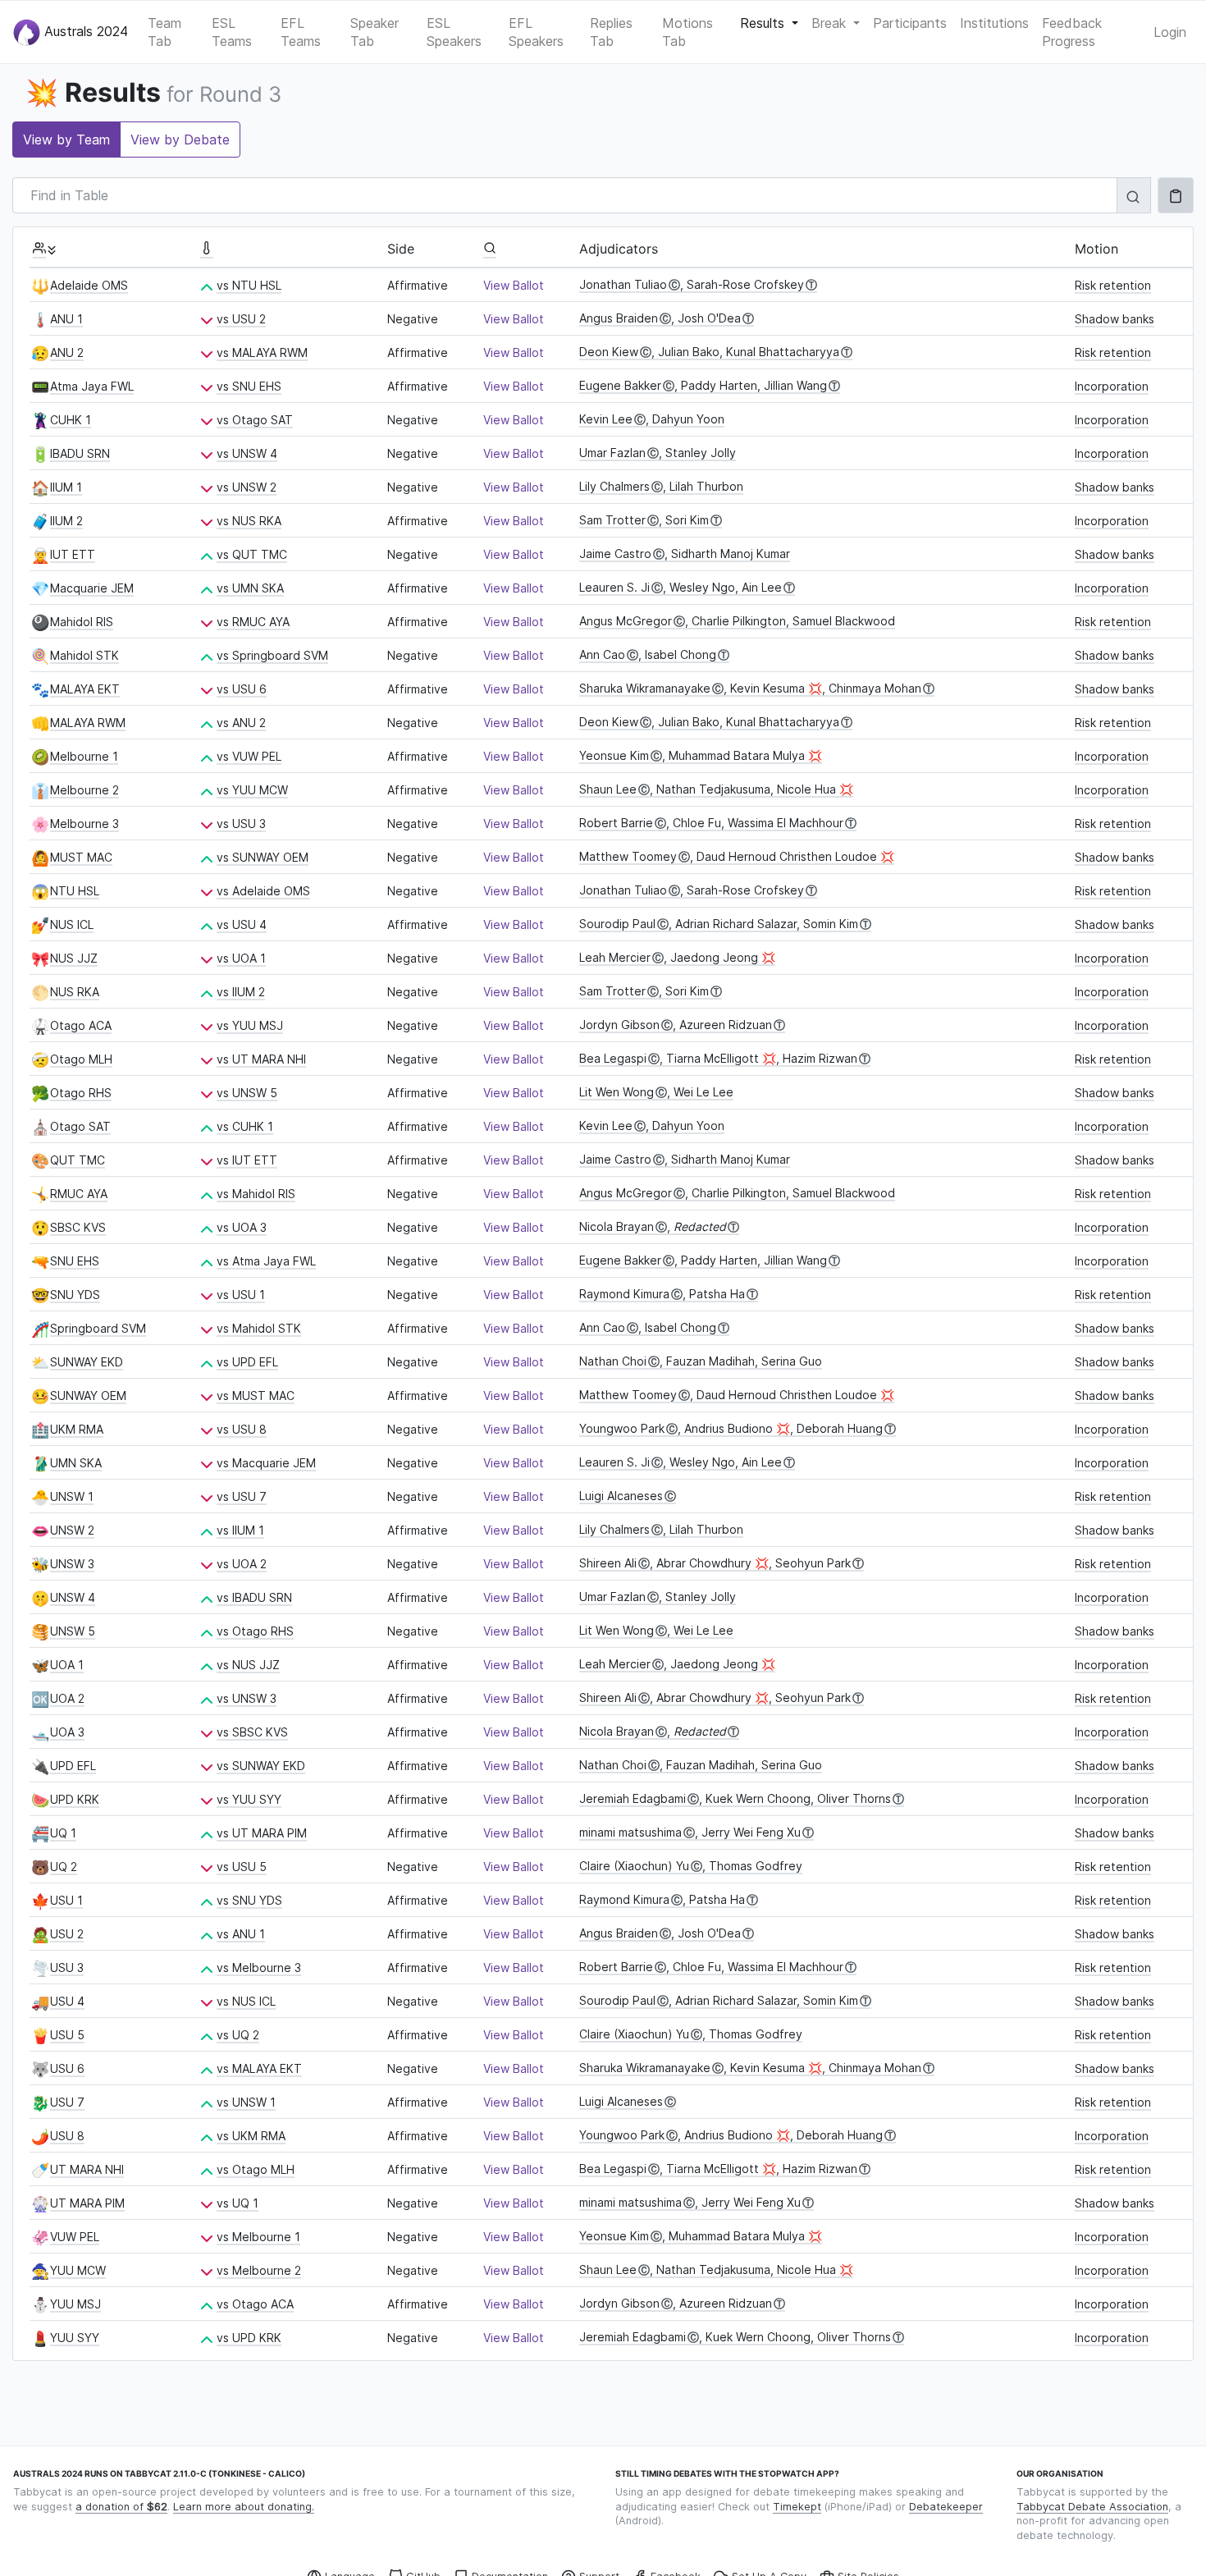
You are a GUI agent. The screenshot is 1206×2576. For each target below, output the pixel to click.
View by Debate (180, 140)
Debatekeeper (946, 2507)
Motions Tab (688, 32)
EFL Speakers (536, 32)
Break (831, 23)
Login (1170, 32)
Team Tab (164, 32)
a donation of (121, 2507)
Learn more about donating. (244, 2507)
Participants (910, 23)
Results (764, 23)
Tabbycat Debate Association (1092, 2507)
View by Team (66, 140)
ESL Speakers (454, 32)
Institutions (994, 23)
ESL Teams (232, 32)
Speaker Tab (375, 32)
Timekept (797, 2507)
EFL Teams (301, 32)
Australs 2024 (84, 30)
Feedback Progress (1072, 32)
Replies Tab (611, 32)
